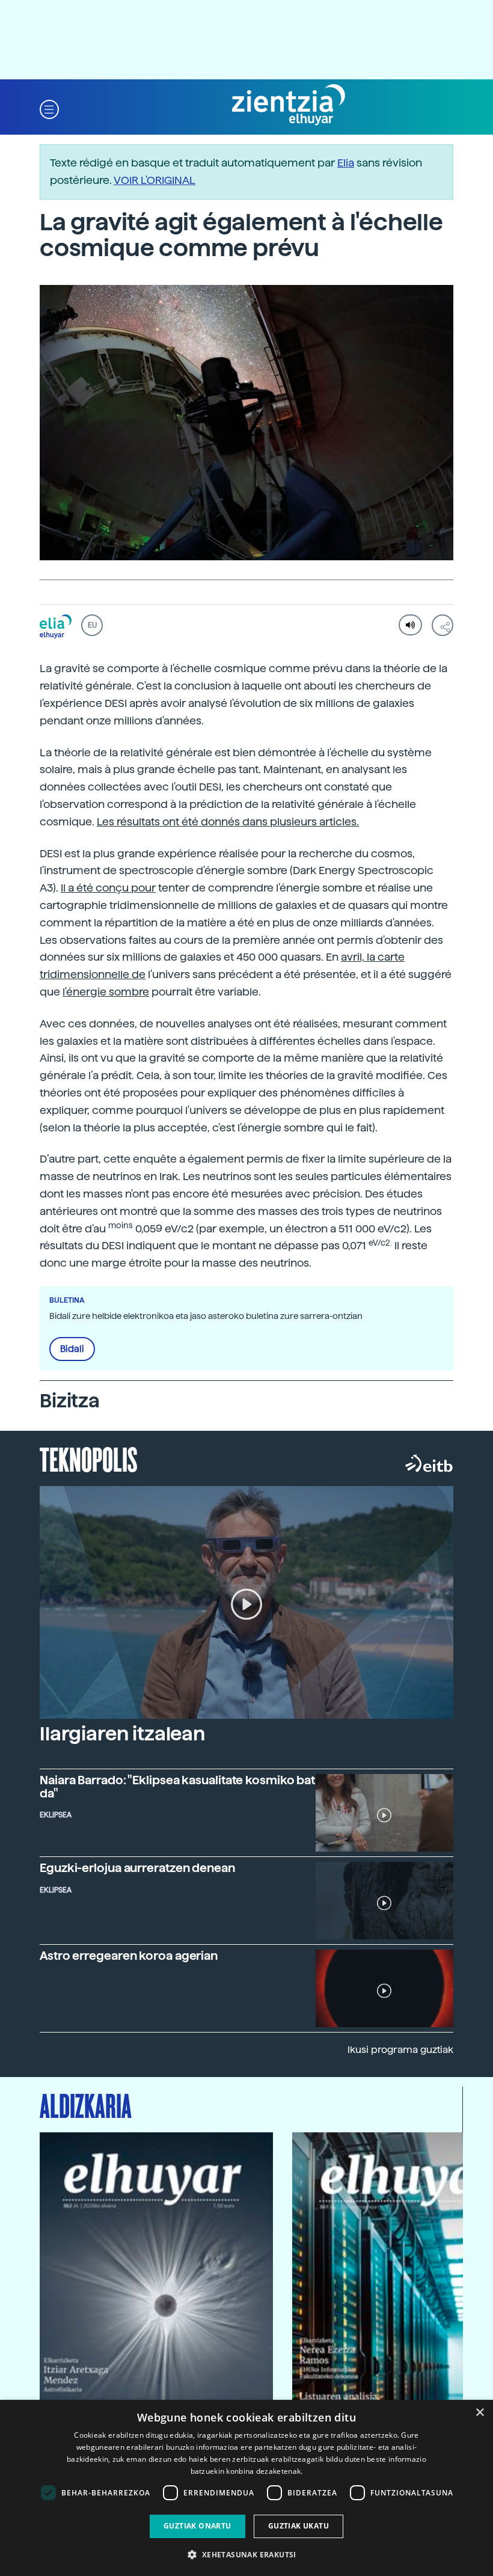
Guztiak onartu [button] (198, 2526)
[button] (49, 109)
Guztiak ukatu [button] (299, 2526)
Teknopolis (89, 1458)
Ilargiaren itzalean (122, 1734)
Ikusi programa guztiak (400, 2050)
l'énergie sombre (106, 992)
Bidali (72, 1349)
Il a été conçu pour (108, 888)
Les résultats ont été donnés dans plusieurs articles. (228, 821)
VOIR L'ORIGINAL (155, 180)
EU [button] (92, 625)
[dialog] (246, 2488)
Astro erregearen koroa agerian (129, 1956)
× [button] (479, 2413)
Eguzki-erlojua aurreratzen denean (137, 1868)
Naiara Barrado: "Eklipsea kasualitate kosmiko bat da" (177, 1787)
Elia (346, 163)
